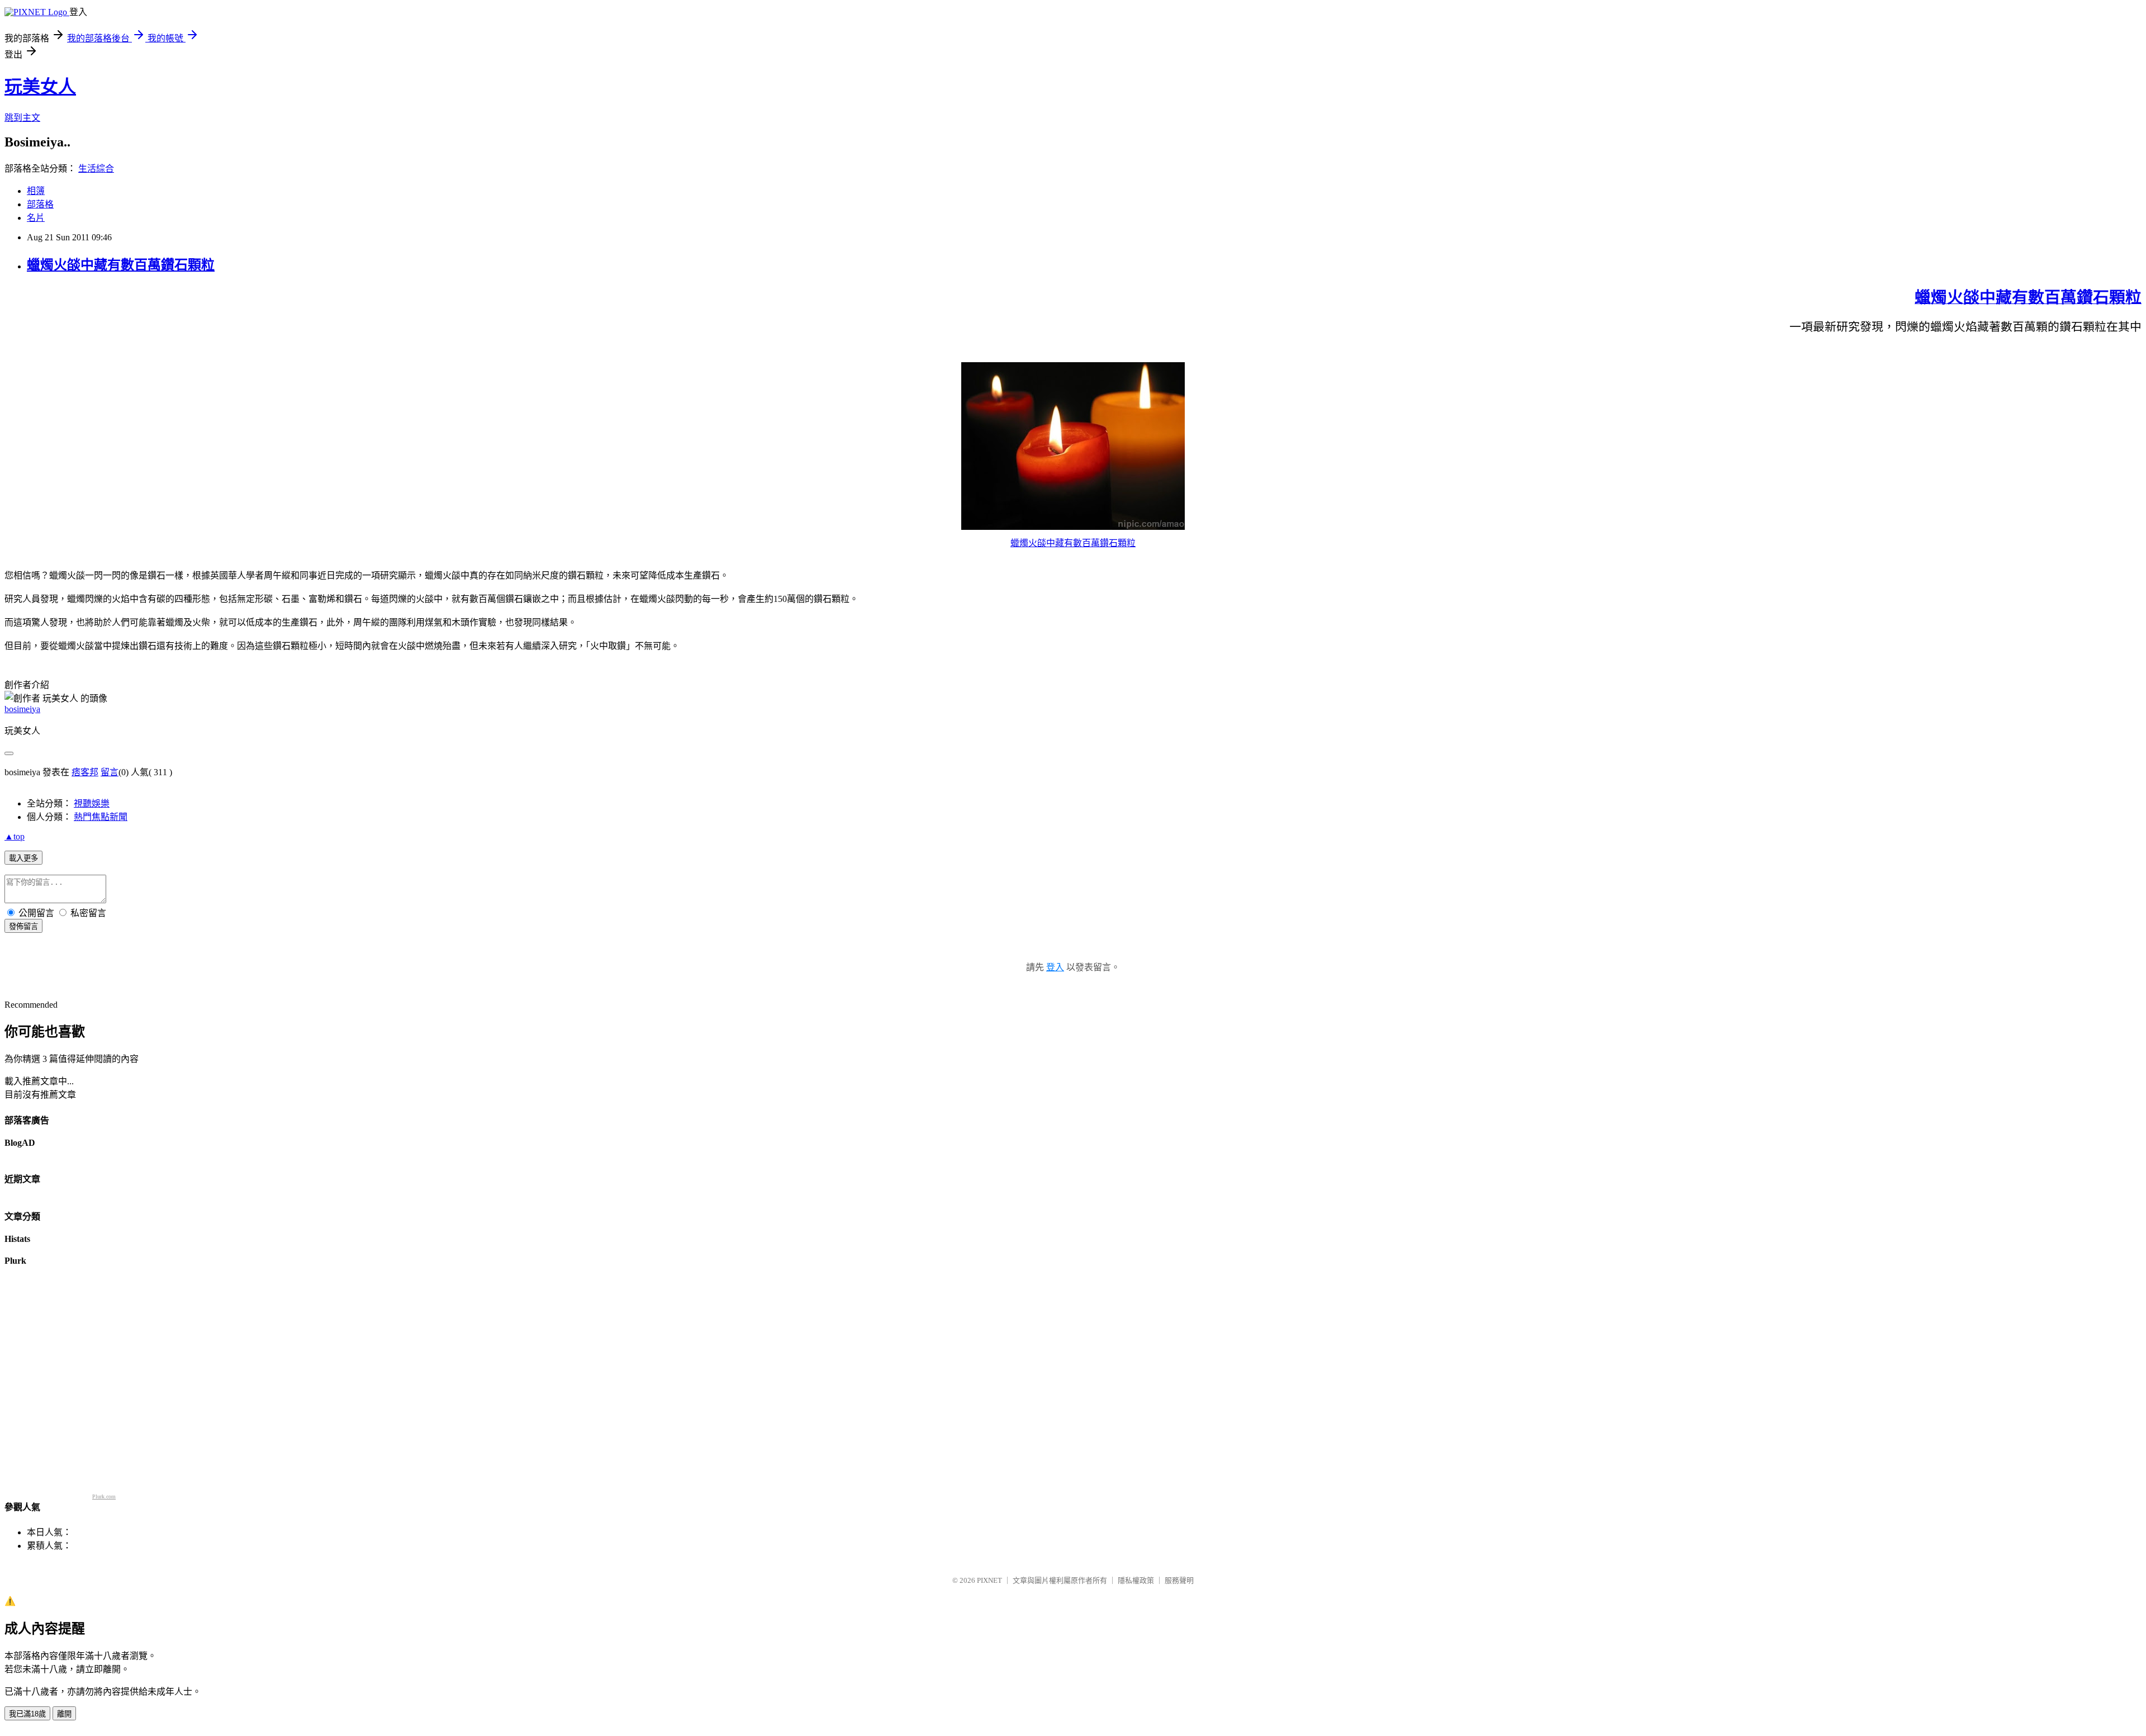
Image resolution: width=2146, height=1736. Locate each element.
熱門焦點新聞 (101, 817)
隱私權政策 (1136, 1580)
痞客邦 (85, 772)
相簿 (36, 191)
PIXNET (989, 1580)
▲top (15, 836)
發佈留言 (23, 926)
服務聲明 (1179, 1580)
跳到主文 (22, 118)
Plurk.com (104, 1497)
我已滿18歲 (27, 1714)
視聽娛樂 (92, 803)
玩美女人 (40, 87)
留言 (110, 772)
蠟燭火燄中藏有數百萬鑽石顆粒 (121, 265)
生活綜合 (96, 169)
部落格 (40, 204)
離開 (64, 1714)
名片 (36, 218)
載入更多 (23, 858)
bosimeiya (22, 709)
